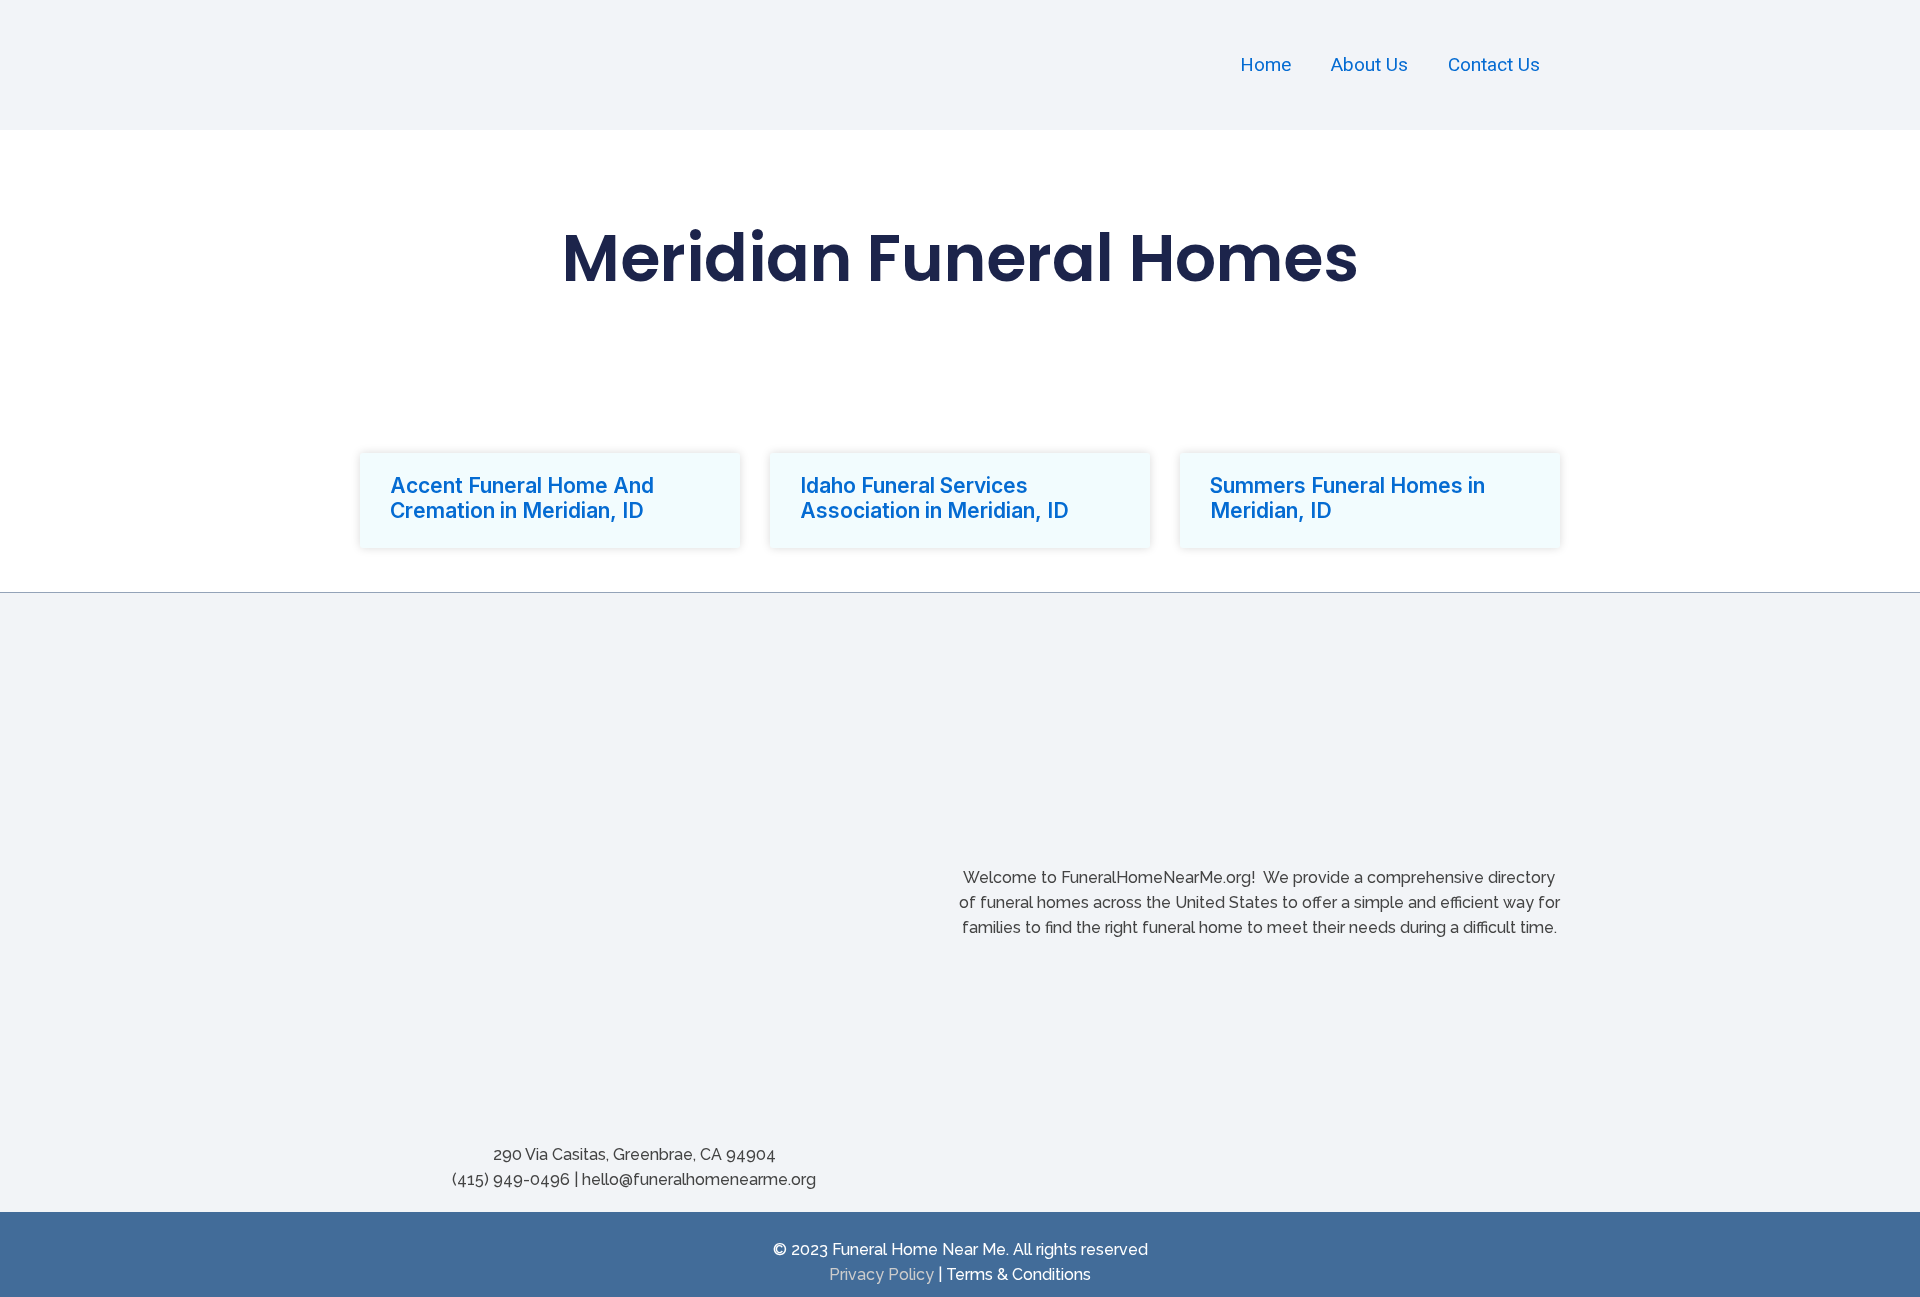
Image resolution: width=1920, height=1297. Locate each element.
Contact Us (1494, 64)
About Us (1369, 64)
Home (1265, 64)
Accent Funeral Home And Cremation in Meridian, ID (522, 498)
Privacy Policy (881, 1274)
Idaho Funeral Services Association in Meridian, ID (934, 498)
